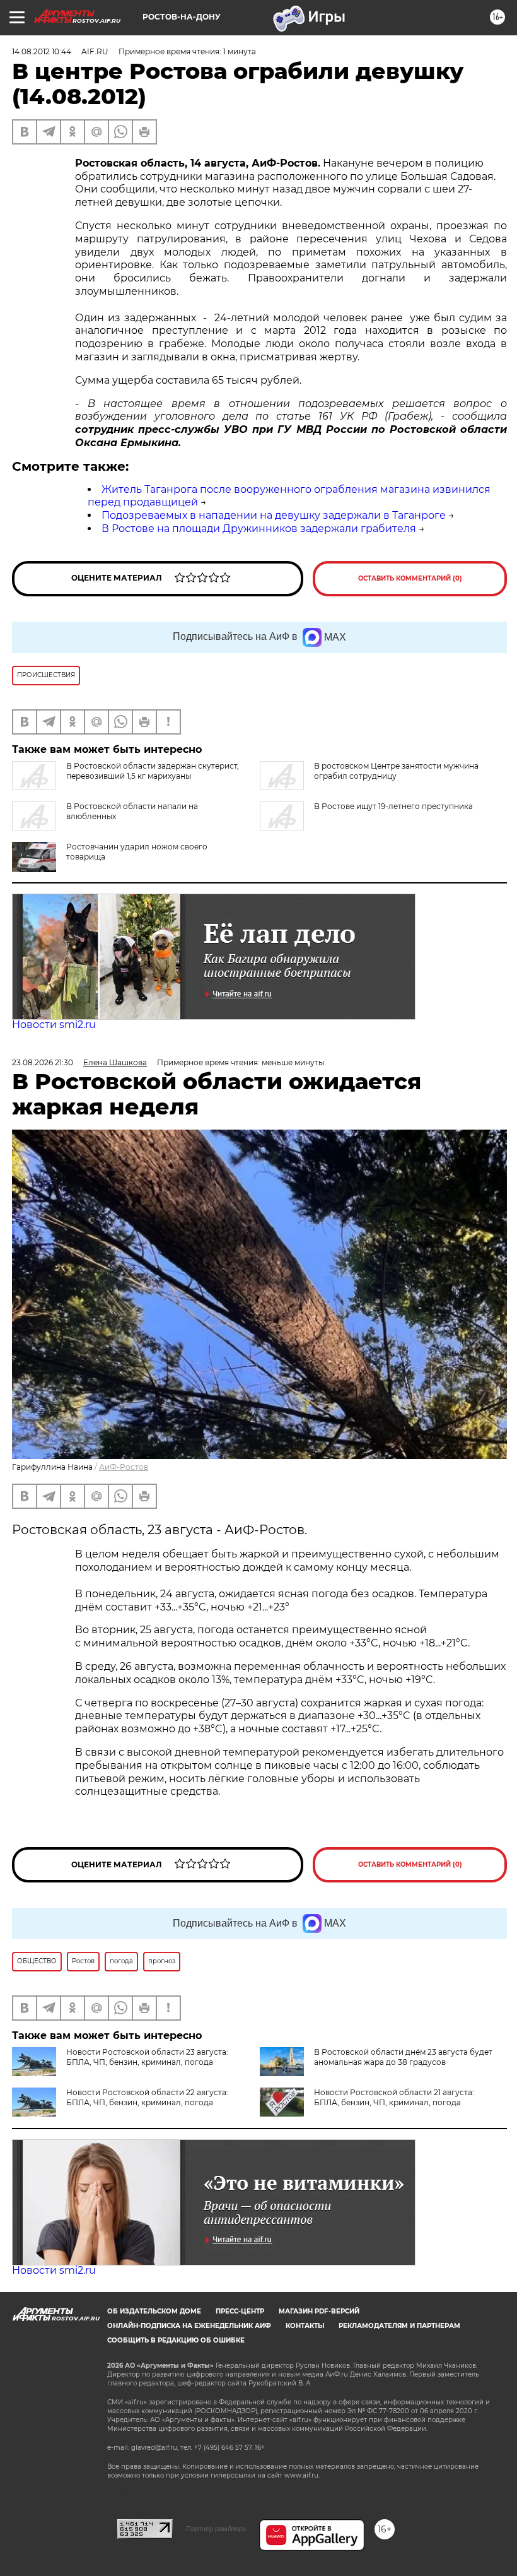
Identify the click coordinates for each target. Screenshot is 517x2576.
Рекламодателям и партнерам (399, 2326)
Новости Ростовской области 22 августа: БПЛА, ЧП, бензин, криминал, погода (147, 2097)
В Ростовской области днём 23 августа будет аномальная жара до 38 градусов (403, 2057)
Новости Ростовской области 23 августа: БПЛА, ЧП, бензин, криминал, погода (147, 2057)
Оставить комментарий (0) (410, 578)
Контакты (305, 2326)
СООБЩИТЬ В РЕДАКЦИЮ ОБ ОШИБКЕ (176, 2340)
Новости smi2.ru (54, 1025)
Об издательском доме (154, 2311)
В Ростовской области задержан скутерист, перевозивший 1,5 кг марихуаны (153, 771)
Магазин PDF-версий (319, 2311)
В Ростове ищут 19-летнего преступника (393, 806)
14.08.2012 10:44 (42, 51)
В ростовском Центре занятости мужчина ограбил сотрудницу (396, 771)
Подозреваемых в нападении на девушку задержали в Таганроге (274, 515)
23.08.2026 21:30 (43, 1062)
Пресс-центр (240, 2311)
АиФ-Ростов (124, 1467)
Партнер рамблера (216, 2529)
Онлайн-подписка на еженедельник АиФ (189, 2326)
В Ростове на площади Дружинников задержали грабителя (259, 529)
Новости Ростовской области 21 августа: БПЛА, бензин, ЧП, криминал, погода (394, 2097)
